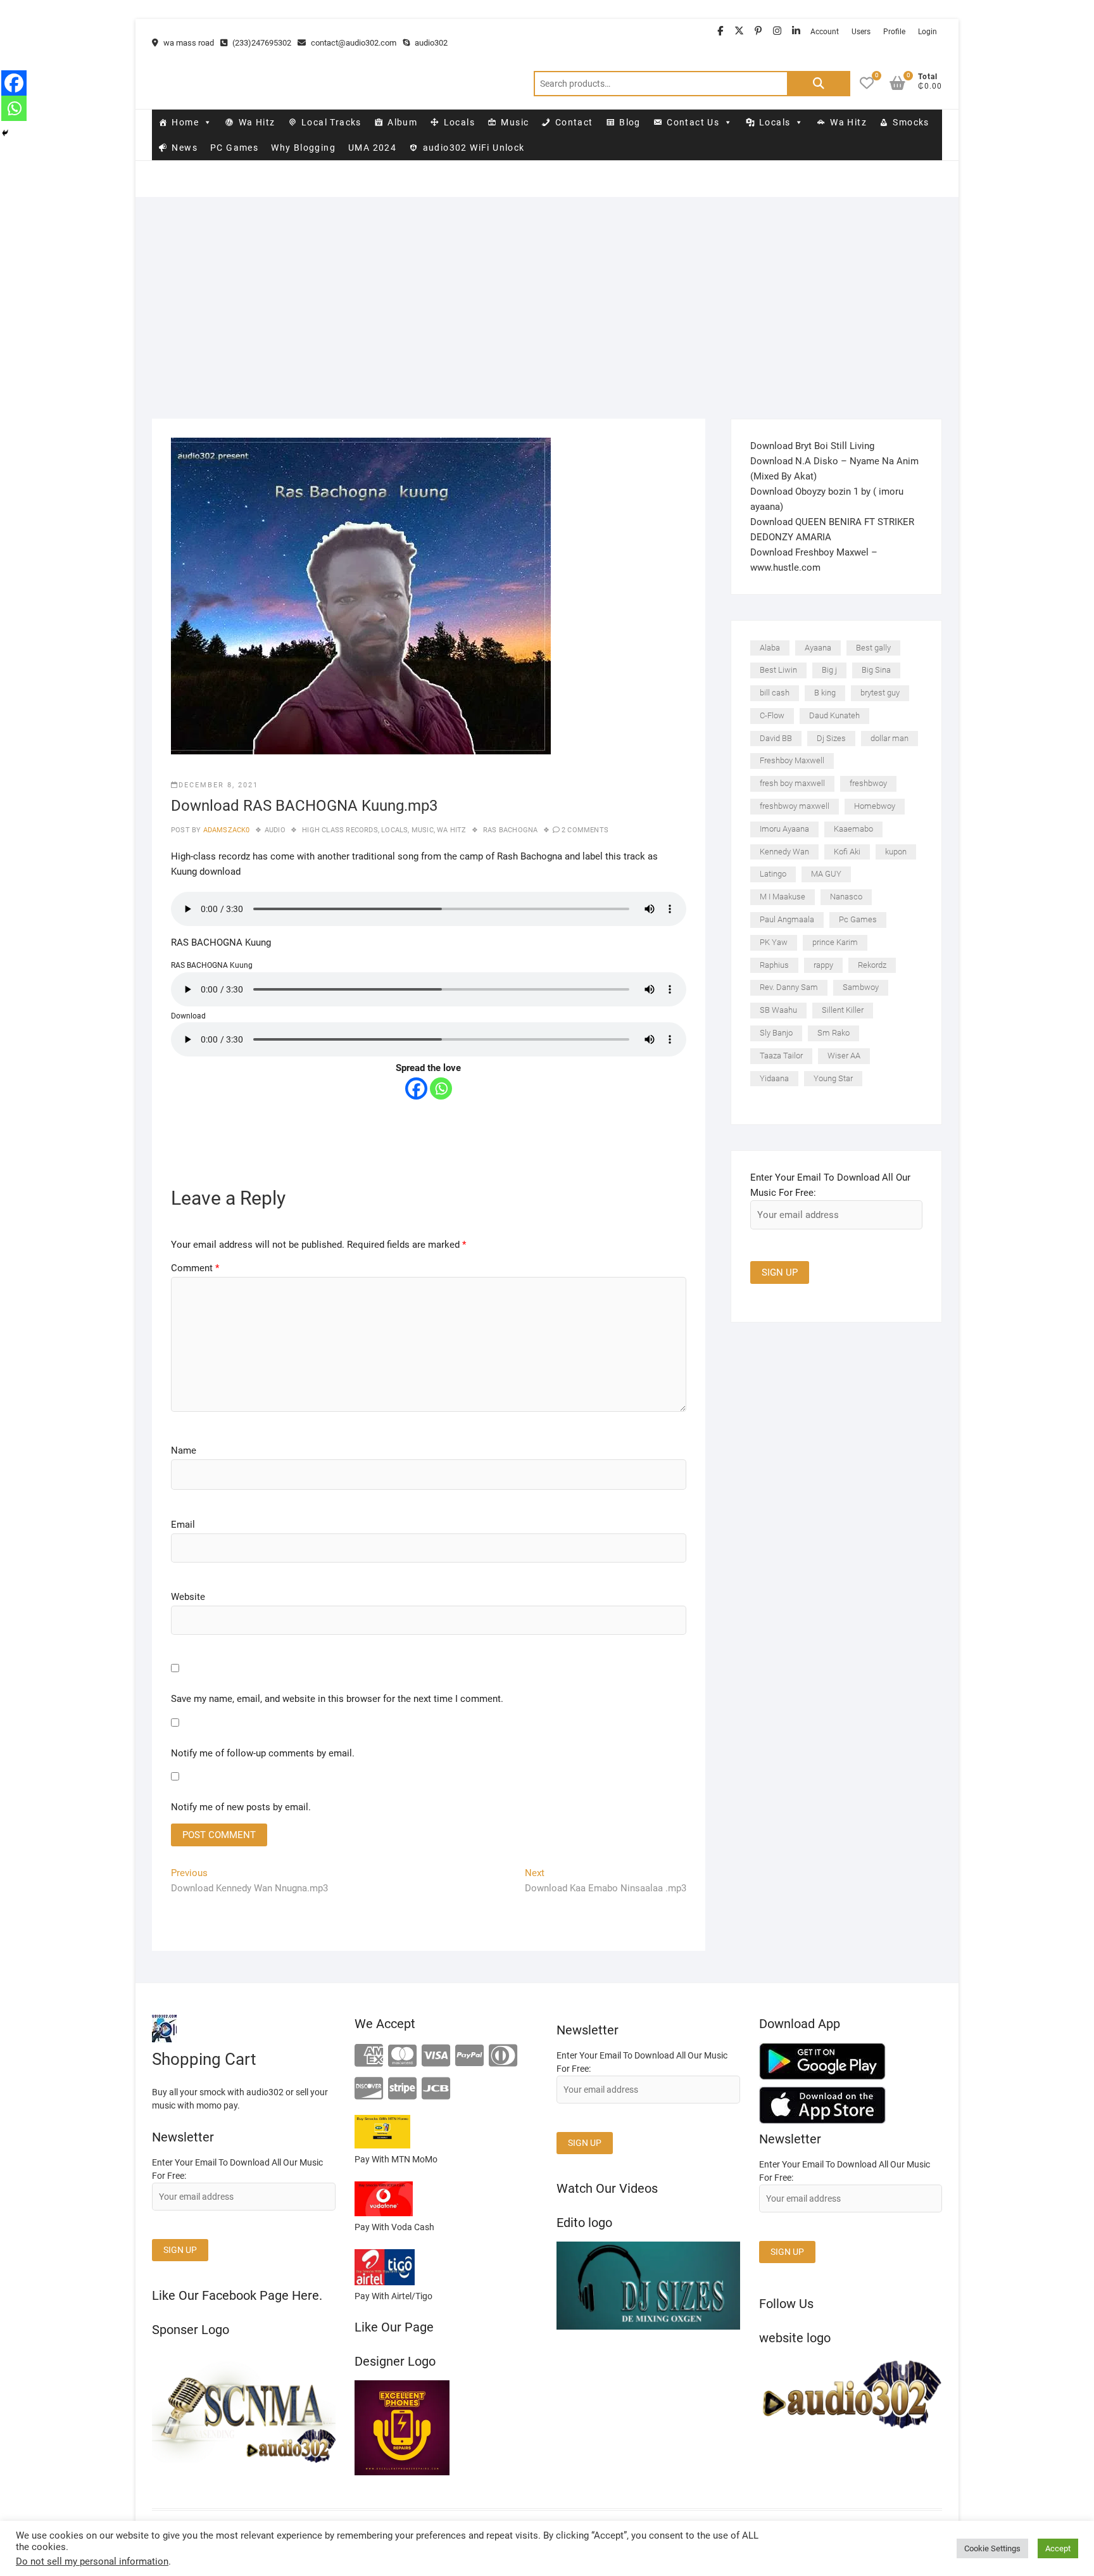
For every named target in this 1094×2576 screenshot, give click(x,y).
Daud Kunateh (834, 715)
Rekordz (872, 965)
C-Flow (772, 715)
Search (819, 84)
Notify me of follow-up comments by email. (263, 1753)
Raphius (774, 965)
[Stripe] (402, 2089)
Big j (829, 670)
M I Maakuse (783, 897)
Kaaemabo (853, 829)
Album (402, 122)
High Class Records (340, 830)
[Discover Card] (369, 2089)
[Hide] (5, 133)
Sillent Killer (843, 1010)
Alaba (770, 648)
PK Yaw (774, 942)
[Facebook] (416, 1088)
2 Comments (585, 830)
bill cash (775, 693)
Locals (459, 122)
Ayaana (818, 648)
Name (184, 1450)
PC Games (234, 148)
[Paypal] (469, 2056)
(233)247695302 (261, 43)
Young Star (833, 1078)
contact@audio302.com (353, 43)
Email (183, 1525)
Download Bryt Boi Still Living (812, 446)
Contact (574, 122)
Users (861, 32)
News (185, 148)
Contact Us (693, 122)
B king (825, 693)
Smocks (911, 122)
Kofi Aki (847, 852)
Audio (275, 830)
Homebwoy (875, 806)
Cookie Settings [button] (992, 2548)
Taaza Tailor (781, 1056)
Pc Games (858, 919)
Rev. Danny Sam (789, 987)
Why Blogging (303, 148)
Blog (630, 122)
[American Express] (369, 2056)
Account (825, 32)
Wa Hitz (257, 122)
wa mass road (188, 43)
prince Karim (835, 942)
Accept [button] (1058, 2548)
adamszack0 (225, 830)
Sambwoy (861, 987)
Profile (894, 32)
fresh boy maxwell (792, 783)
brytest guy (880, 693)
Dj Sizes (831, 738)
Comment (195, 1268)
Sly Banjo (776, 1033)
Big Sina (876, 670)
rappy (823, 965)
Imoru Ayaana (784, 829)
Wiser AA (844, 1056)
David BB (776, 738)
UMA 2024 (372, 148)
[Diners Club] (503, 2056)
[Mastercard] (402, 2056)
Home (185, 122)
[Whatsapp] (441, 1088)
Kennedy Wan (784, 852)
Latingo (773, 874)
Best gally (873, 648)
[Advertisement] (547, 292)
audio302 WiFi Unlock (474, 148)
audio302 (430, 43)
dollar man (890, 738)
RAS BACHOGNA (510, 830)
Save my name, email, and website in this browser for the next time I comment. (337, 1699)
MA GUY (826, 874)
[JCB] (436, 2089)
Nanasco (846, 897)
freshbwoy (868, 783)
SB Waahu (778, 1010)
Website (188, 1597)
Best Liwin (778, 670)
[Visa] (436, 2056)
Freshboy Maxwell (792, 760)
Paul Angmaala (787, 919)
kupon (896, 852)
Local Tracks (331, 122)
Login (927, 32)
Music (515, 122)
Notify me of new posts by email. (241, 1807)
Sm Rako (833, 1033)
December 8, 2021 (218, 785)
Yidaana (774, 1078)
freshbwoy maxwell (795, 806)
